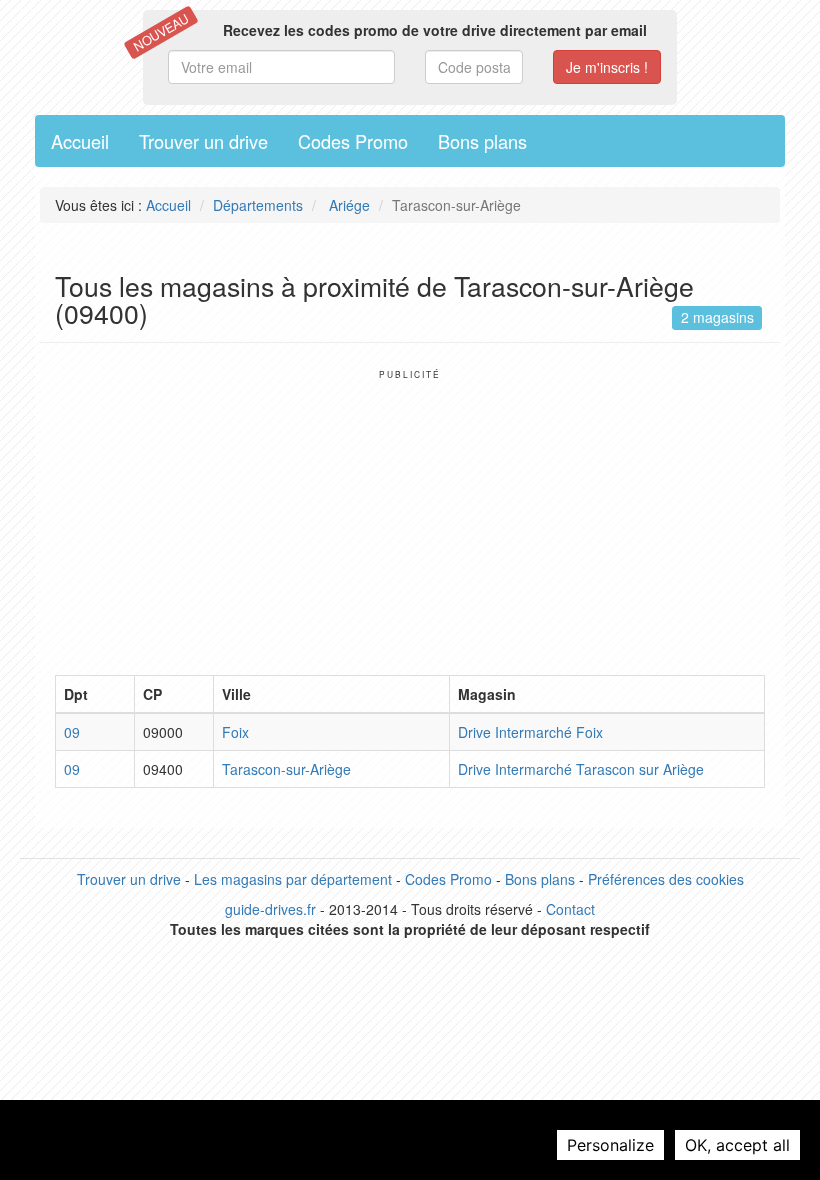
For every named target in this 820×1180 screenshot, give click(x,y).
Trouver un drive (203, 141)
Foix (235, 732)
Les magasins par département (293, 879)
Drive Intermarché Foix (530, 732)
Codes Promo (353, 141)
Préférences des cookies (666, 879)
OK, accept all (737, 1145)
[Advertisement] (410, 520)
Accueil (80, 141)
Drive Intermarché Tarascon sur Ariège (581, 769)
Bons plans (482, 141)
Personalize (610, 1145)
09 (72, 732)
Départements (258, 205)
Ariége (347, 205)
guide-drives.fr (270, 909)
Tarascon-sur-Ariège (286, 769)
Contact (570, 909)
